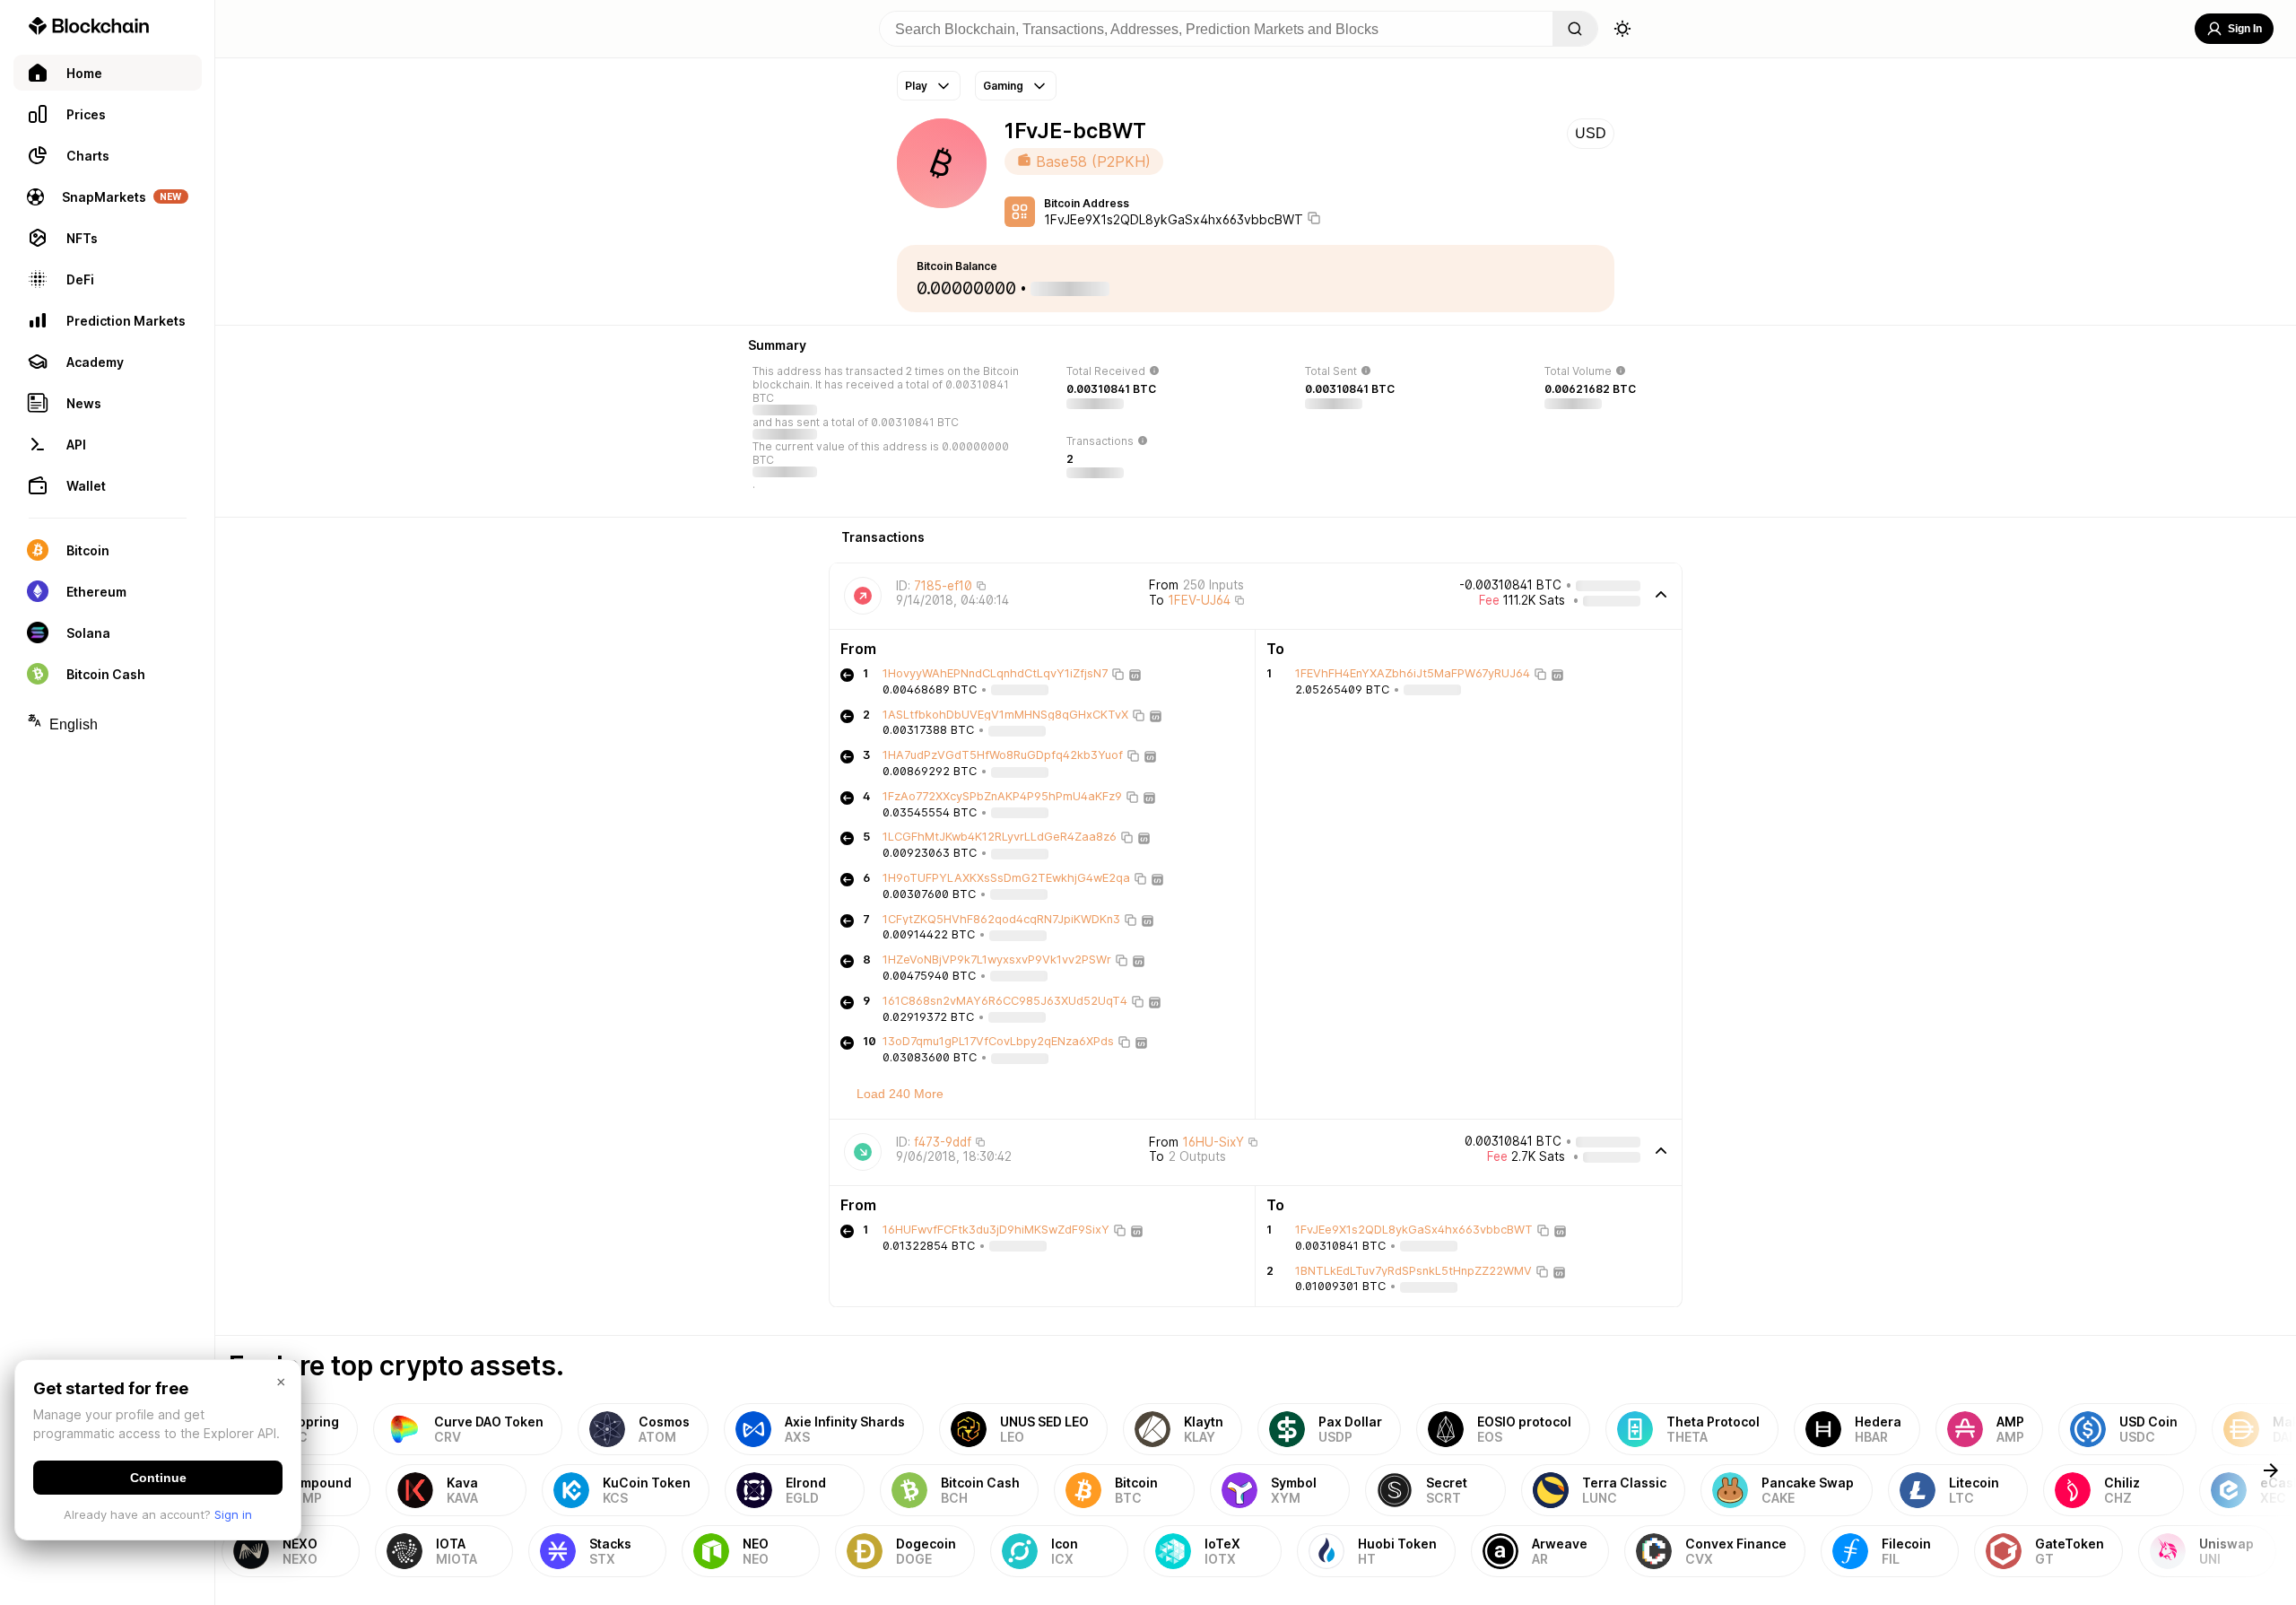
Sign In (2245, 29)
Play (916, 86)
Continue (158, 1478)
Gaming (1003, 86)
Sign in (233, 1514)
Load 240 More (900, 1094)
